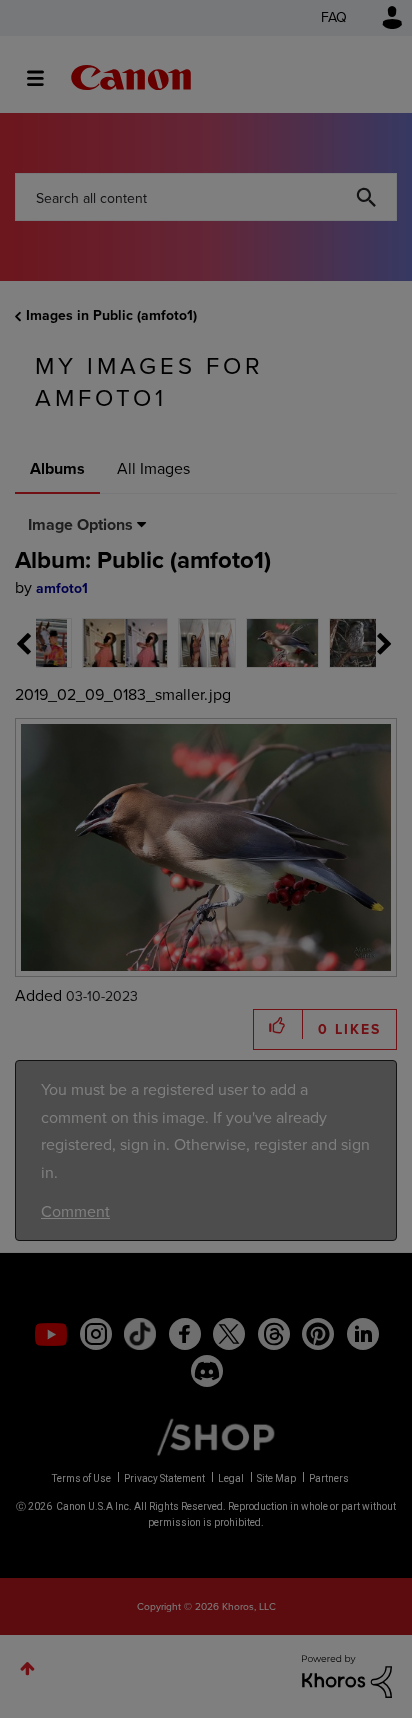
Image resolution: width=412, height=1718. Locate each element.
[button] (344, 701)
